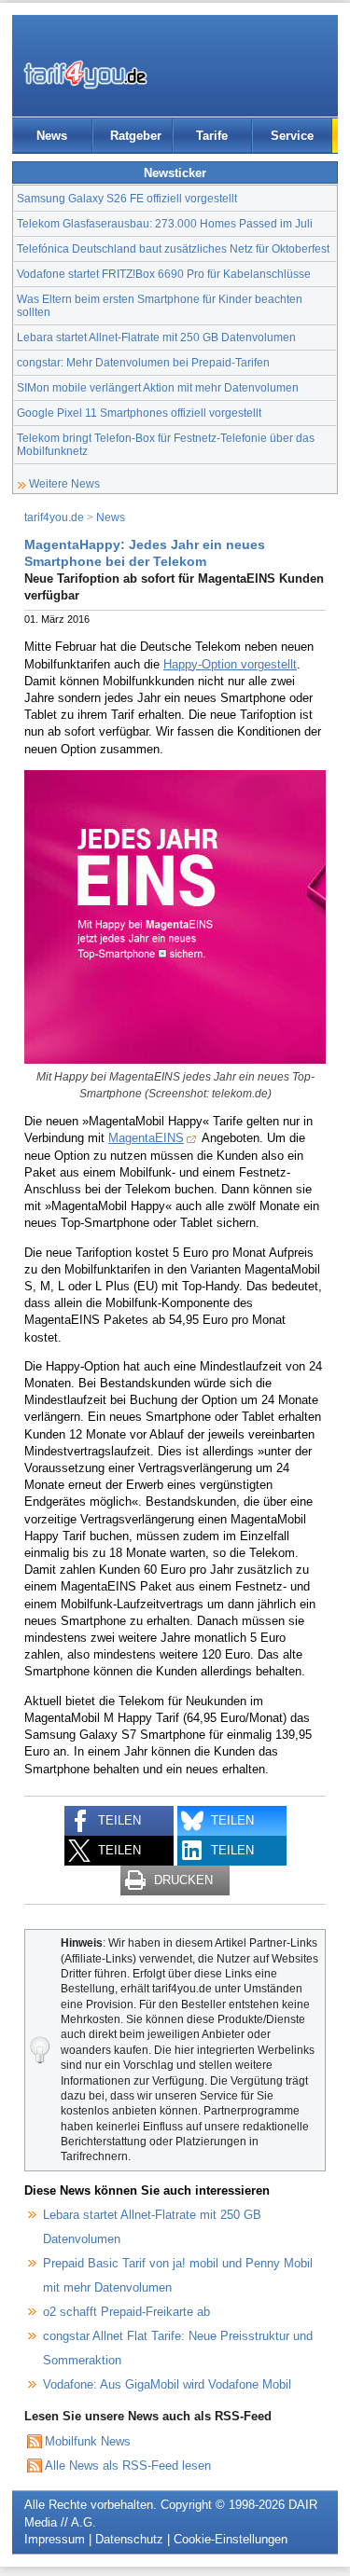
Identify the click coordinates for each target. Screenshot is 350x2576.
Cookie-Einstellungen (231, 2539)
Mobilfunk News (88, 2441)
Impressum (55, 2539)
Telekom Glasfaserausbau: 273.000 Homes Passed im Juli (165, 223)
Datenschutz (129, 2539)
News (52, 136)
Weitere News (64, 483)
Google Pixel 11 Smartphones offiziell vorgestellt (139, 413)
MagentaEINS (146, 1138)
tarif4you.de (54, 517)
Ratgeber (136, 136)
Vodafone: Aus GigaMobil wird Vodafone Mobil (167, 2384)
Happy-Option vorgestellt (230, 664)
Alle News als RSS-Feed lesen (128, 2466)
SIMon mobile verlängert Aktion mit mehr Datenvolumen (158, 387)
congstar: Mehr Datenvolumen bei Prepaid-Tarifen (143, 362)
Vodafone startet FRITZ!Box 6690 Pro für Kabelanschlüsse (164, 274)
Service (292, 136)
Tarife (212, 136)
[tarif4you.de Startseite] (85, 75)
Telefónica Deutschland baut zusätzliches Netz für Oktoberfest (173, 248)
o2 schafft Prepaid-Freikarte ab (126, 2312)
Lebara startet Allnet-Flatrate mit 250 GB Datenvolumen (156, 337)
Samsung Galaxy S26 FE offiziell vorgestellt (127, 198)
